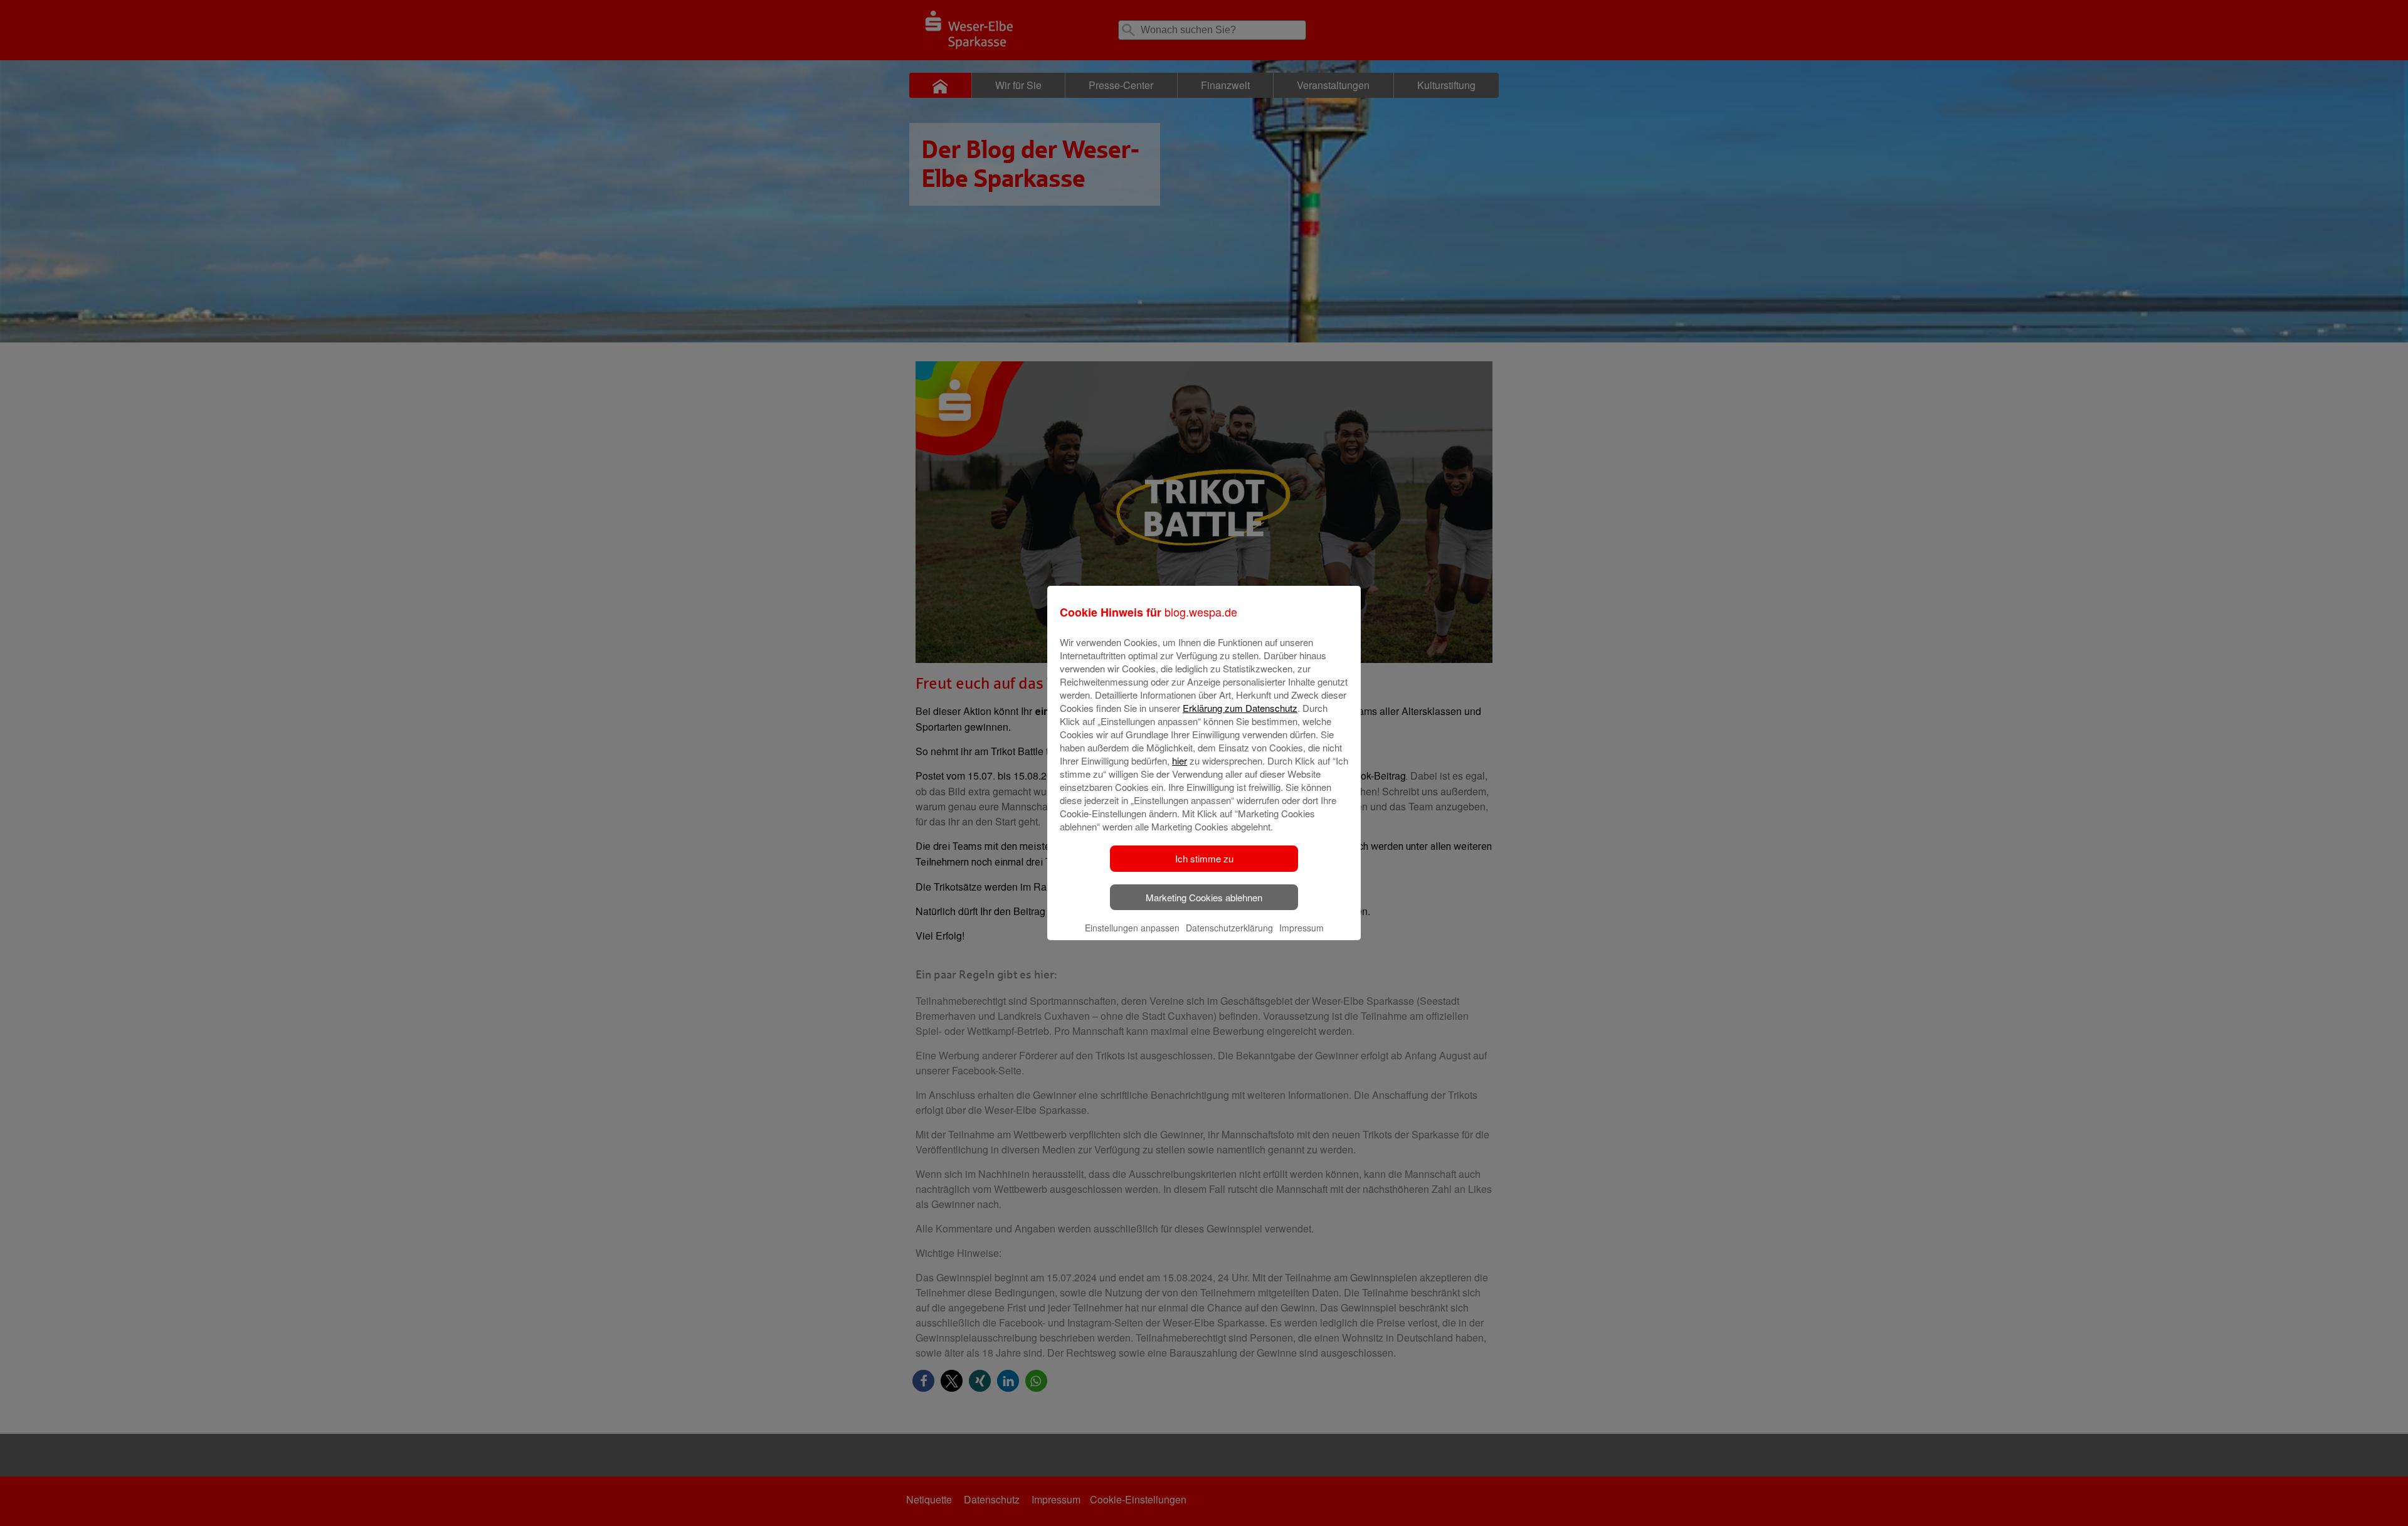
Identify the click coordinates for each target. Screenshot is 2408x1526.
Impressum (1302, 928)
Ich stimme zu (1204, 858)
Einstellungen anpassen (1132, 928)
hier (1180, 760)
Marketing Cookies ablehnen (1204, 897)
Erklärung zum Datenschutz (1240, 708)
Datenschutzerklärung (1229, 928)
